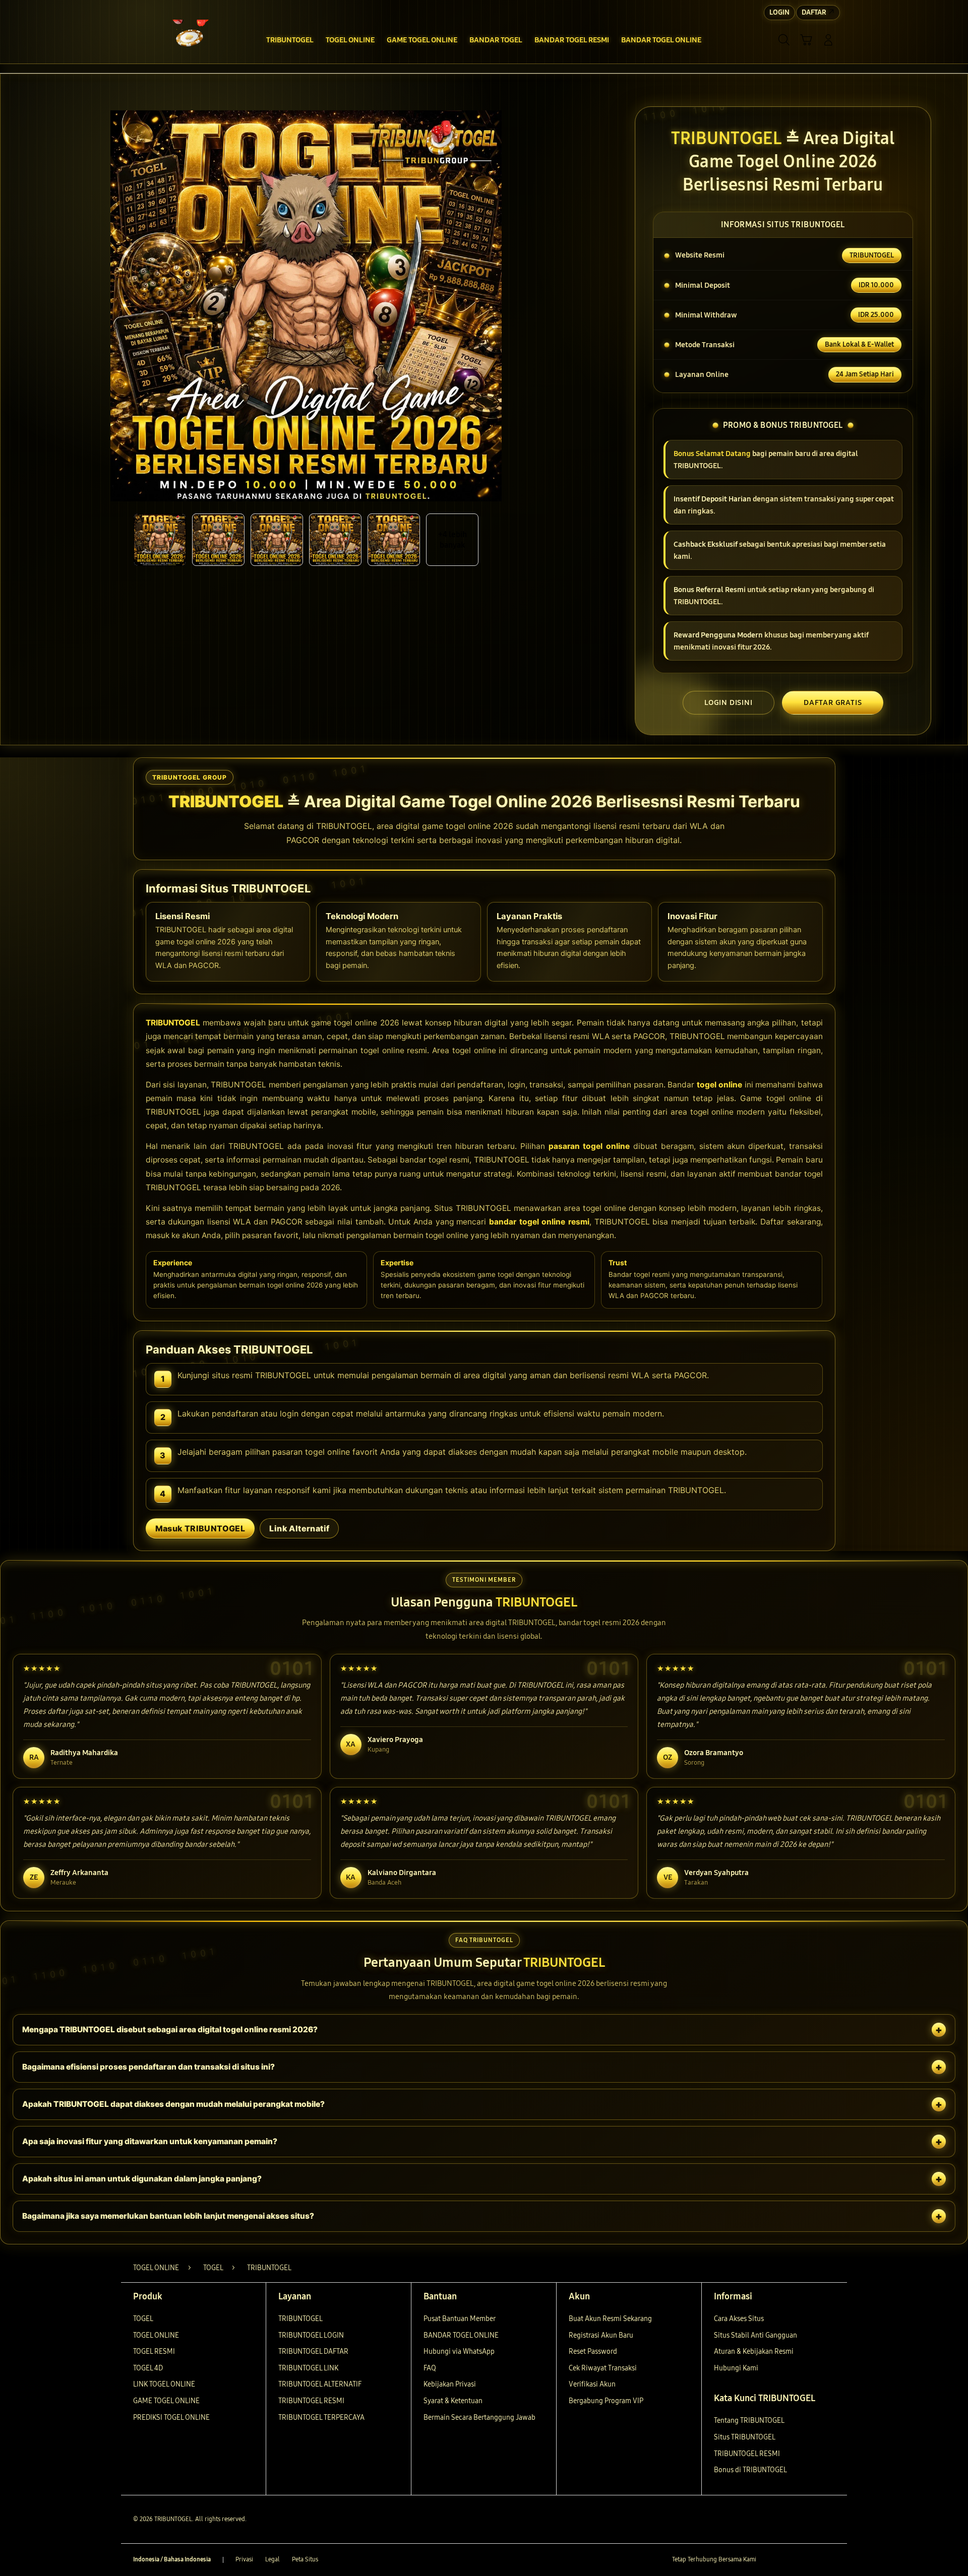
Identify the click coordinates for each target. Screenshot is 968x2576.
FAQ (430, 2368)
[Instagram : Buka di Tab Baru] (809, 2560)
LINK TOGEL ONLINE (164, 2384)
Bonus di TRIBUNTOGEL (750, 2470)
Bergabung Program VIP (606, 2401)
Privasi (244, 2559)
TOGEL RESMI (154, 2352)
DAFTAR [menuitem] (814, 12)
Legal (273, 2559)
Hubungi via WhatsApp (459, 2352)
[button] (806, 40)
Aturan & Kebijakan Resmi (754, 2352)
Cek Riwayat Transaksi (603, 2368)
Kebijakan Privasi (450, 2384)
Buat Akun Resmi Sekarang (610, 2319)
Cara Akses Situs (739, 2319)
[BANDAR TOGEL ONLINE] (187, 40)
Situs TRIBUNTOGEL (745, 2437)
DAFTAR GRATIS (833, 702)
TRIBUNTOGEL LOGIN (311, 2335)
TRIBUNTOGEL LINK (308, 2368)
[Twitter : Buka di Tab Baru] (790, 2560)
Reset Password (593, 2352)
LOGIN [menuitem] (779, 12)
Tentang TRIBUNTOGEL (749, 2421)
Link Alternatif (299, 1528)
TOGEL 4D (148, 2368)
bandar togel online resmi (539, 1222)
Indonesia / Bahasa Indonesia (172, 2559)
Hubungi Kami (736, 2368)
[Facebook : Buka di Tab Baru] (770, 2560)
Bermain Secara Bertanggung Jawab (479, 2418)
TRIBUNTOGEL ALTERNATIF (320, 2384)
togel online (720, 1085)
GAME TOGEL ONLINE (166, 2401)
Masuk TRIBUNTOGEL (200, 1528)
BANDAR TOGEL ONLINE (461, 2335)
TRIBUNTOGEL (173, 1023)
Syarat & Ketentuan (453, 2401)
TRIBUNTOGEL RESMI (311, 2401)
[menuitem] (290, 41)
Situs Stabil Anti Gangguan (755, 2335)
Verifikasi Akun (592, 2384)
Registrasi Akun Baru (601, 2335)
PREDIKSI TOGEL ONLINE (171, 2418)
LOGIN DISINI (729, 702)
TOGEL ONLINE (156, 2335)
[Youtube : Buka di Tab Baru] (829, 2560)
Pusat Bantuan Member (460, 2319)
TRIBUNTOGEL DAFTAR (313, 2352)
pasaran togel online (589, 1146)
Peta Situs (305, 2559)
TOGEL (143, 2319)
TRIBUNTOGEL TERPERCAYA (321, 2418)
